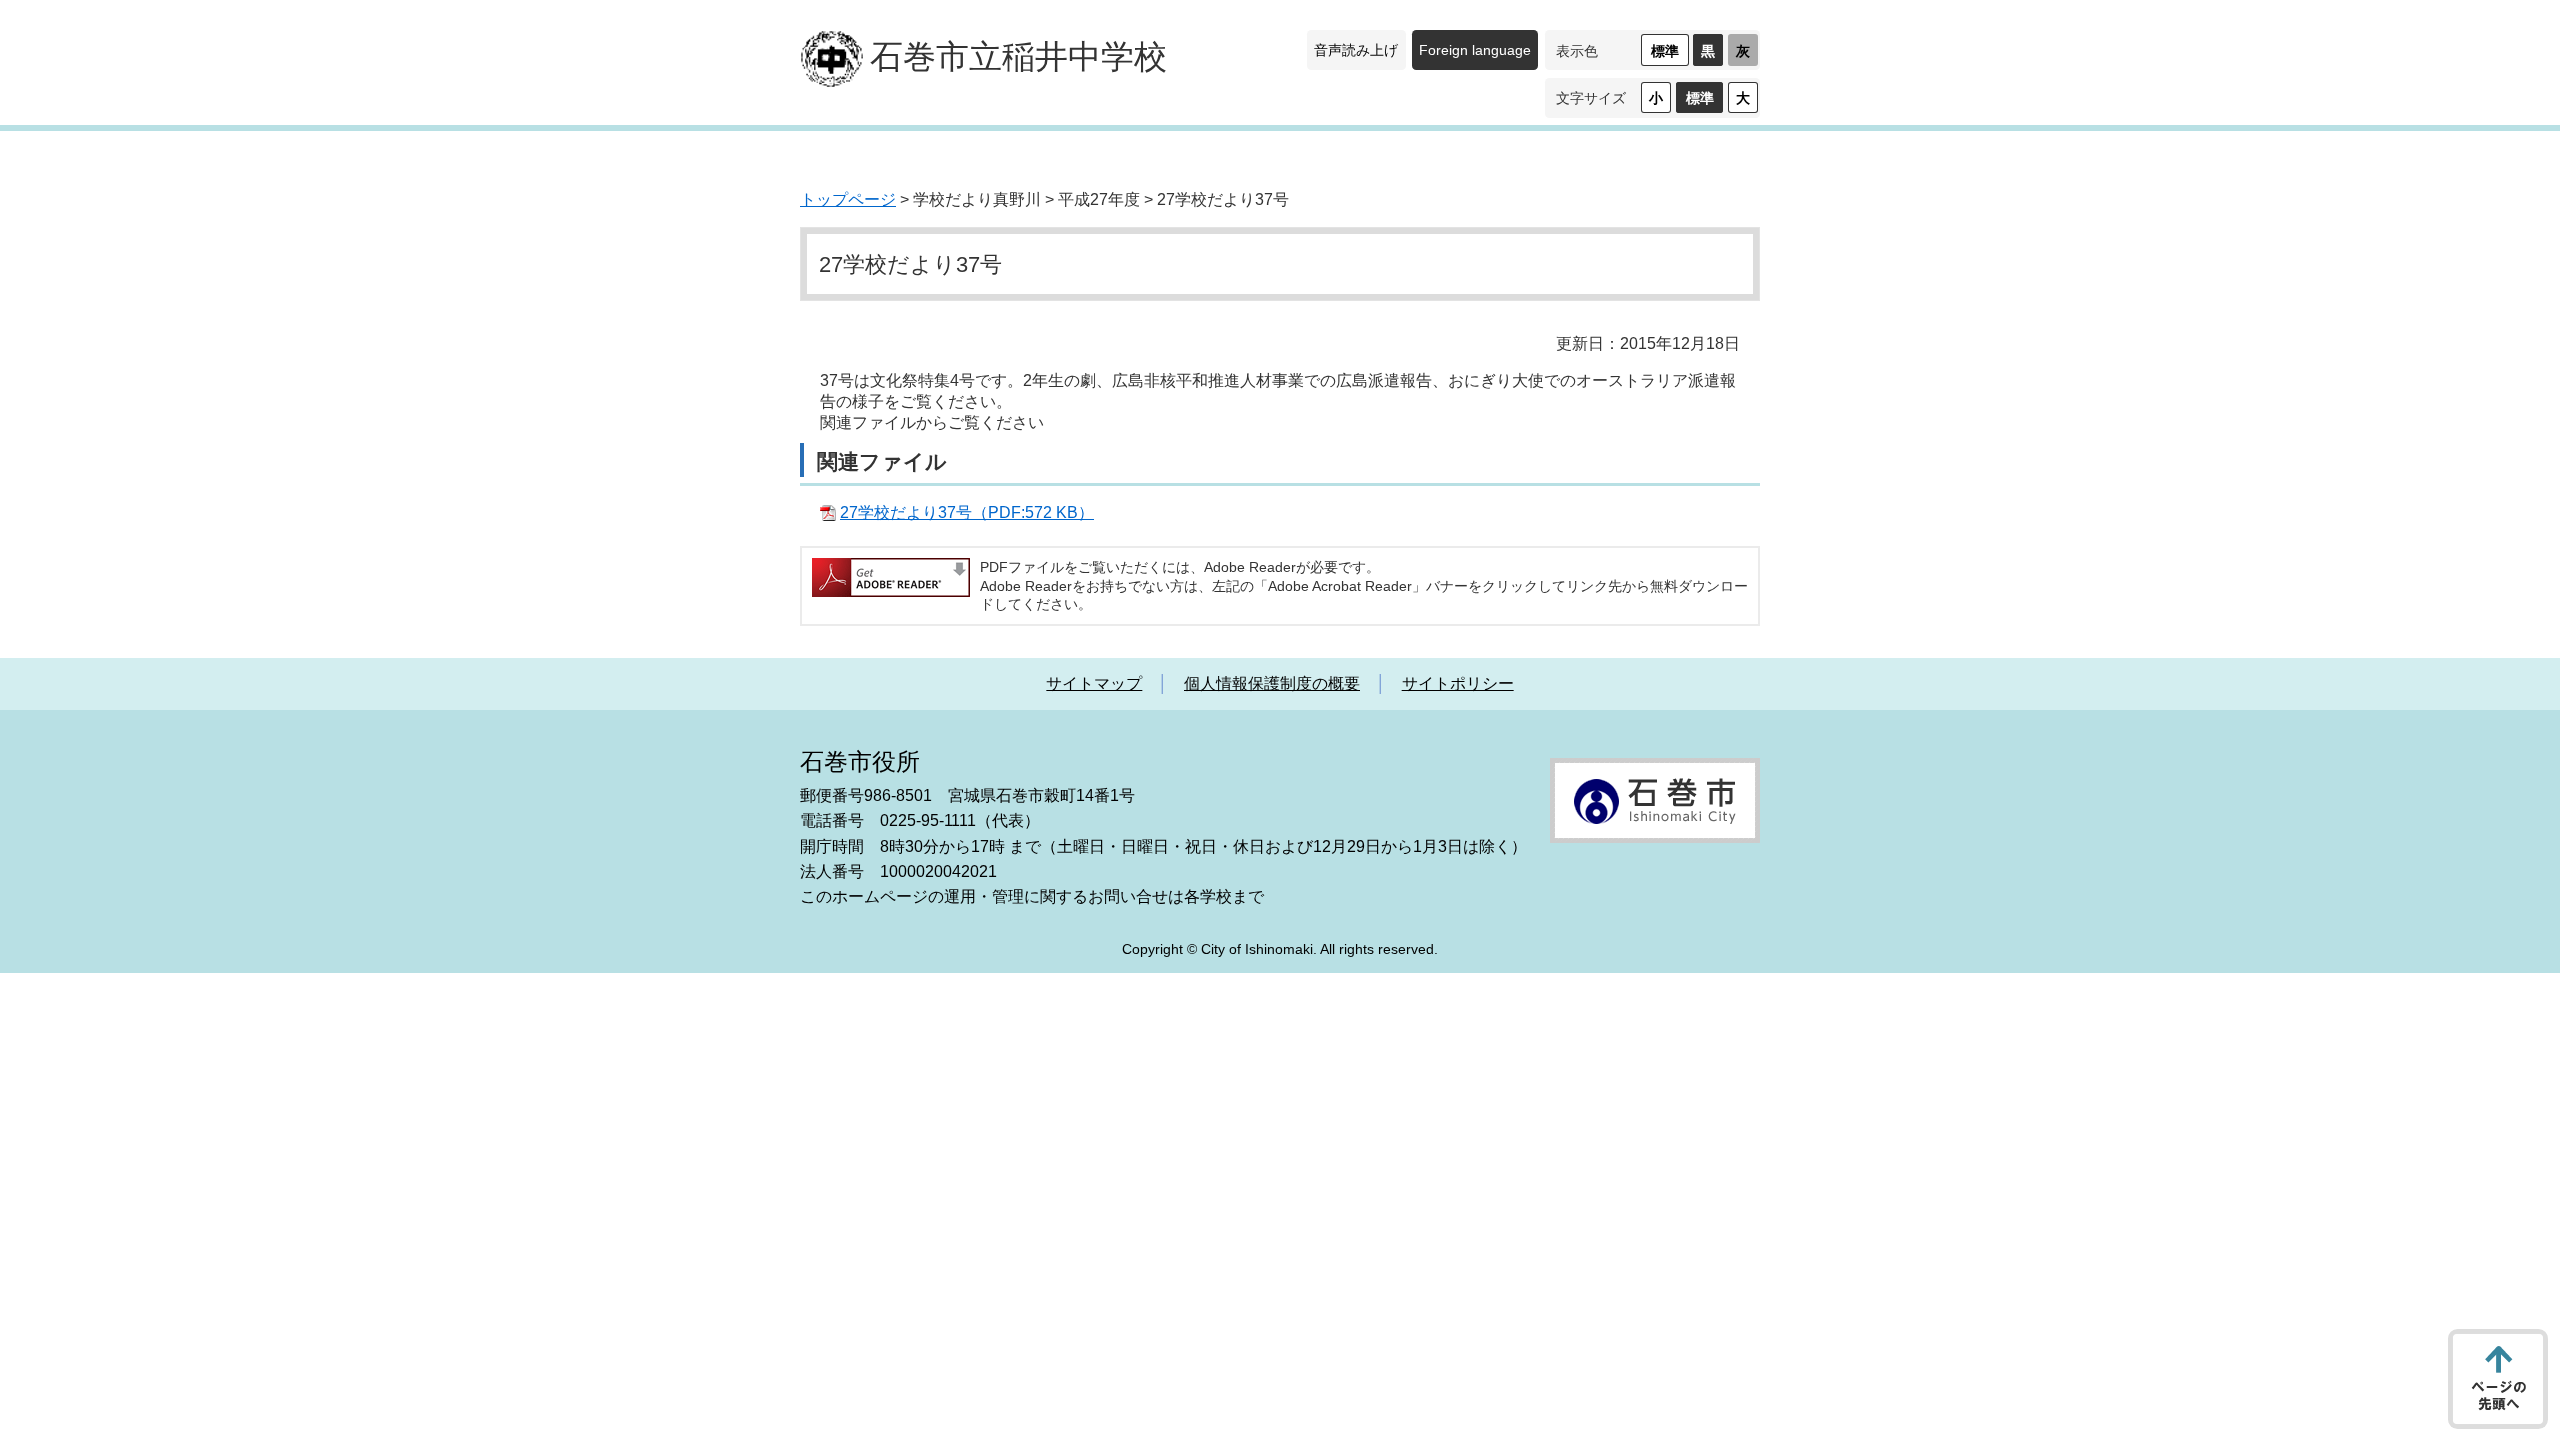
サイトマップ (1094, 683)
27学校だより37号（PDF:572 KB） (967, 512)
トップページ (848, 199)
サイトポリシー (1458, 683)
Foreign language (1475, 50)
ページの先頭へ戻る (2498, 1379)
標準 (1665, 51)
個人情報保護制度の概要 (1272, 683)
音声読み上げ (1356, 50)
